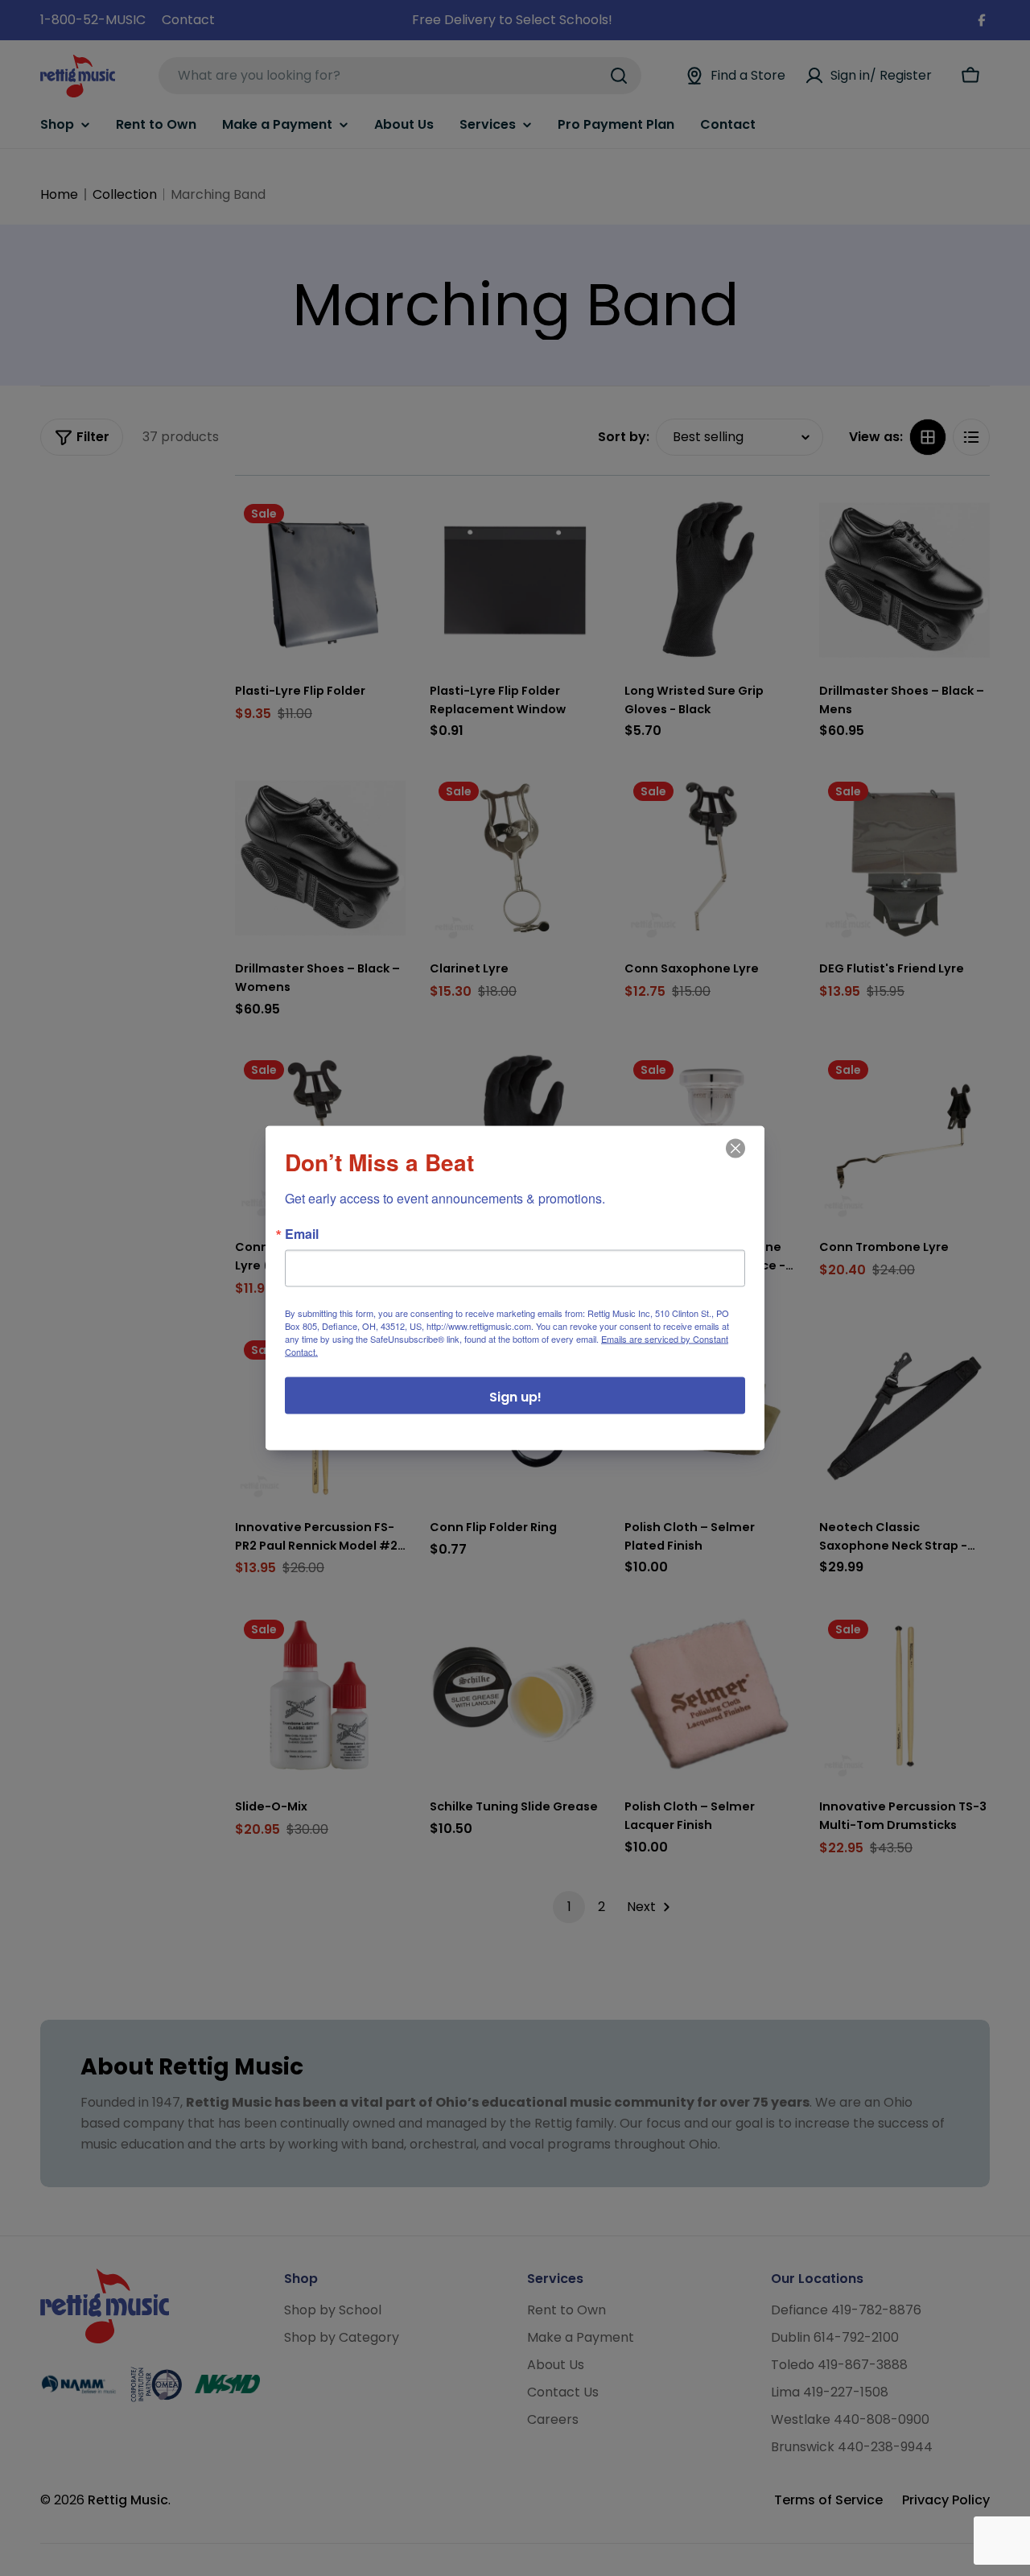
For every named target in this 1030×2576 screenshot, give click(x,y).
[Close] (734, 1160)
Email (302, 1234)
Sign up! (515, 1397)
